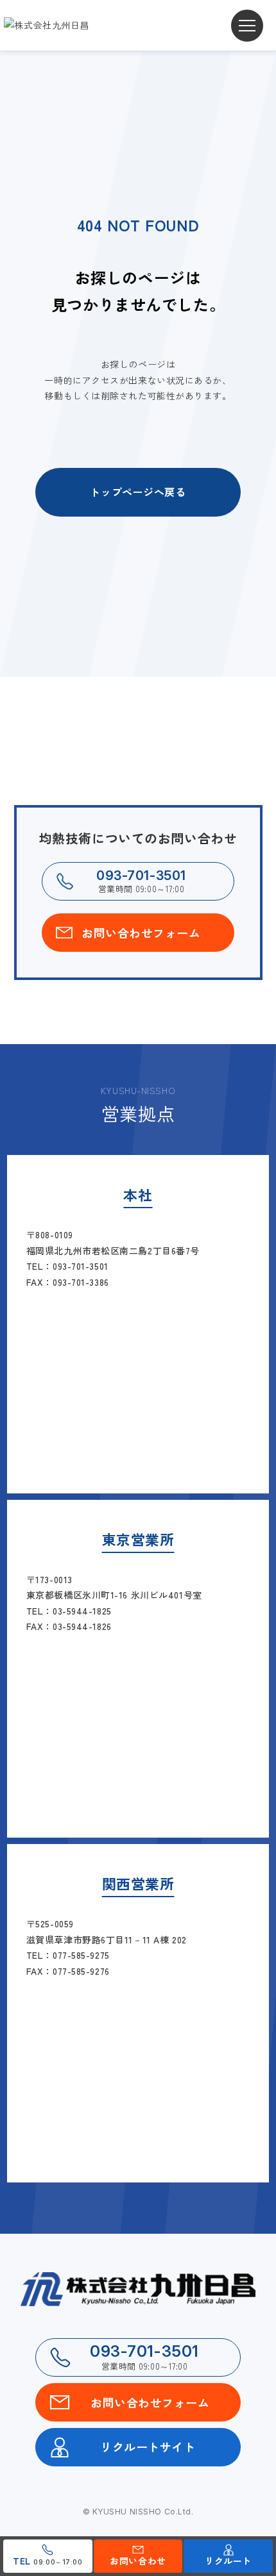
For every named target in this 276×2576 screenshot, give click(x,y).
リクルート (228, 2561)
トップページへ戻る (138, 492)
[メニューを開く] (247, 26)
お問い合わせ (138, 2561)
